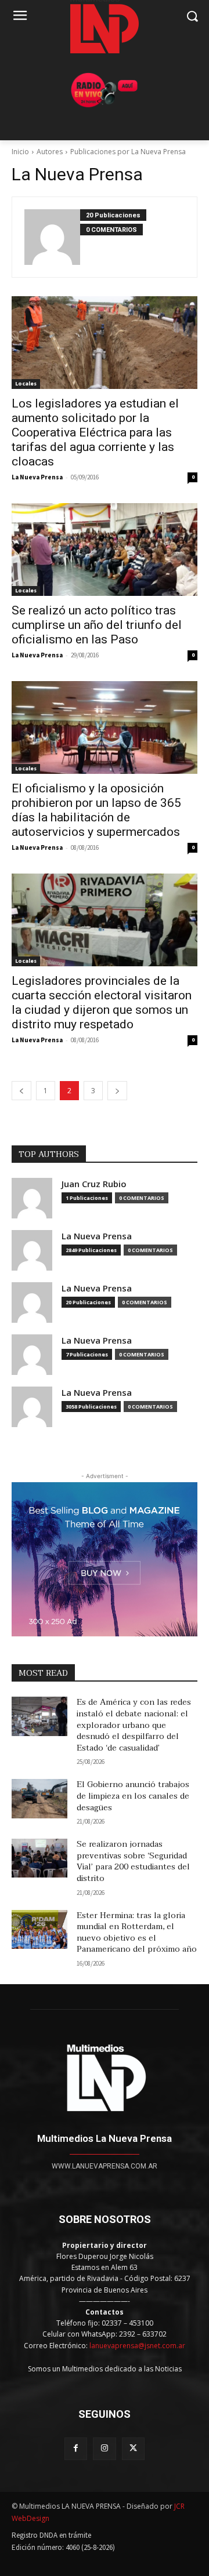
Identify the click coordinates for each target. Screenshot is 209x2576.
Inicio (20, 152)
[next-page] (117, 1091)
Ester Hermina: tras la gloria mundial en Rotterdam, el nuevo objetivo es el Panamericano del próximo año (137, 1933)
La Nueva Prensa (37, 477)
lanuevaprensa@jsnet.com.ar (137, 2346)
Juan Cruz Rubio (94, 1184)
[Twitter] (133, 2449)
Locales (26, 383)
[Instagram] (104, 2449)
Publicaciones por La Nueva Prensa (128, 152)
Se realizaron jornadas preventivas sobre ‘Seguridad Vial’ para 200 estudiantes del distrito (133, 1861)
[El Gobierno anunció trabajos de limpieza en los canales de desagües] (39, 1798)
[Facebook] (76, 2449)
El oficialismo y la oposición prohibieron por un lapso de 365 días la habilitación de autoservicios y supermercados (96, 810)
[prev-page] (21, 1091)
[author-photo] (52, 237)
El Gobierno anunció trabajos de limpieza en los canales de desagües (133, 1796)
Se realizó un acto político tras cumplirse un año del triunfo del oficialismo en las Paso (97, 625)
